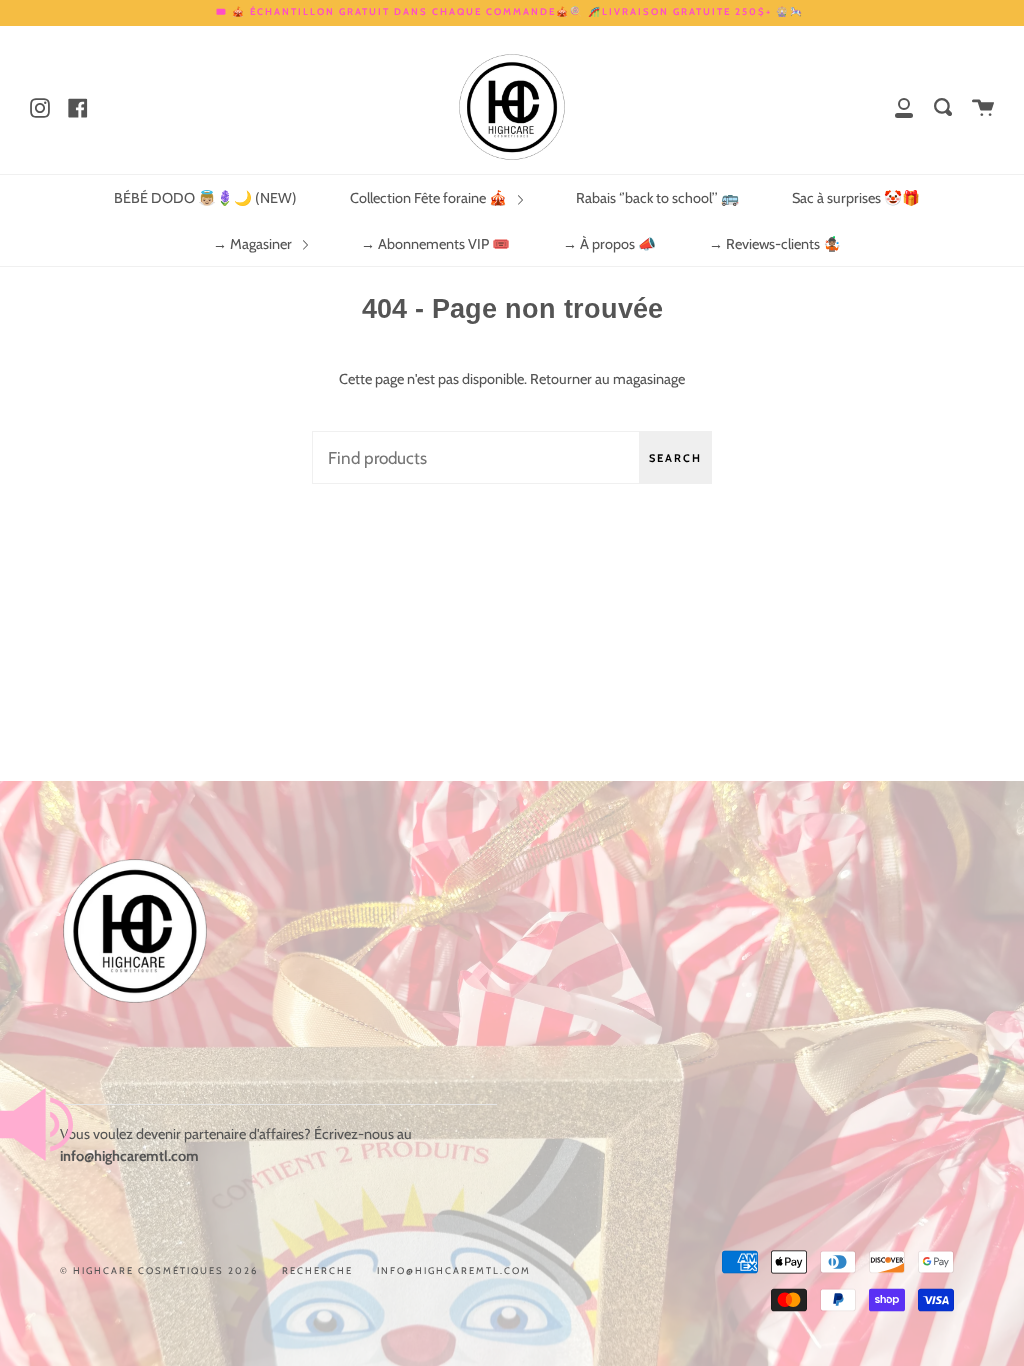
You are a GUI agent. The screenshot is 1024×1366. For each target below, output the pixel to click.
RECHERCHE (317, 1270)
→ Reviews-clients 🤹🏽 (775, 244)
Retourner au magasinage (607, 379)
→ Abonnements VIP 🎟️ (435, 244)
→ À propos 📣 (609, 244)
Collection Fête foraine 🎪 (430, 198)
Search (675, 458)
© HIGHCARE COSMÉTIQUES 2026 (159, 1270)
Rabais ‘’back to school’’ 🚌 (657, 198)
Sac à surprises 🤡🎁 (856, 198)
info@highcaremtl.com (454, 1270)
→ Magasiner (254, 244)
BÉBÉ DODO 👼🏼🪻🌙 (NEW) (205, 198)
